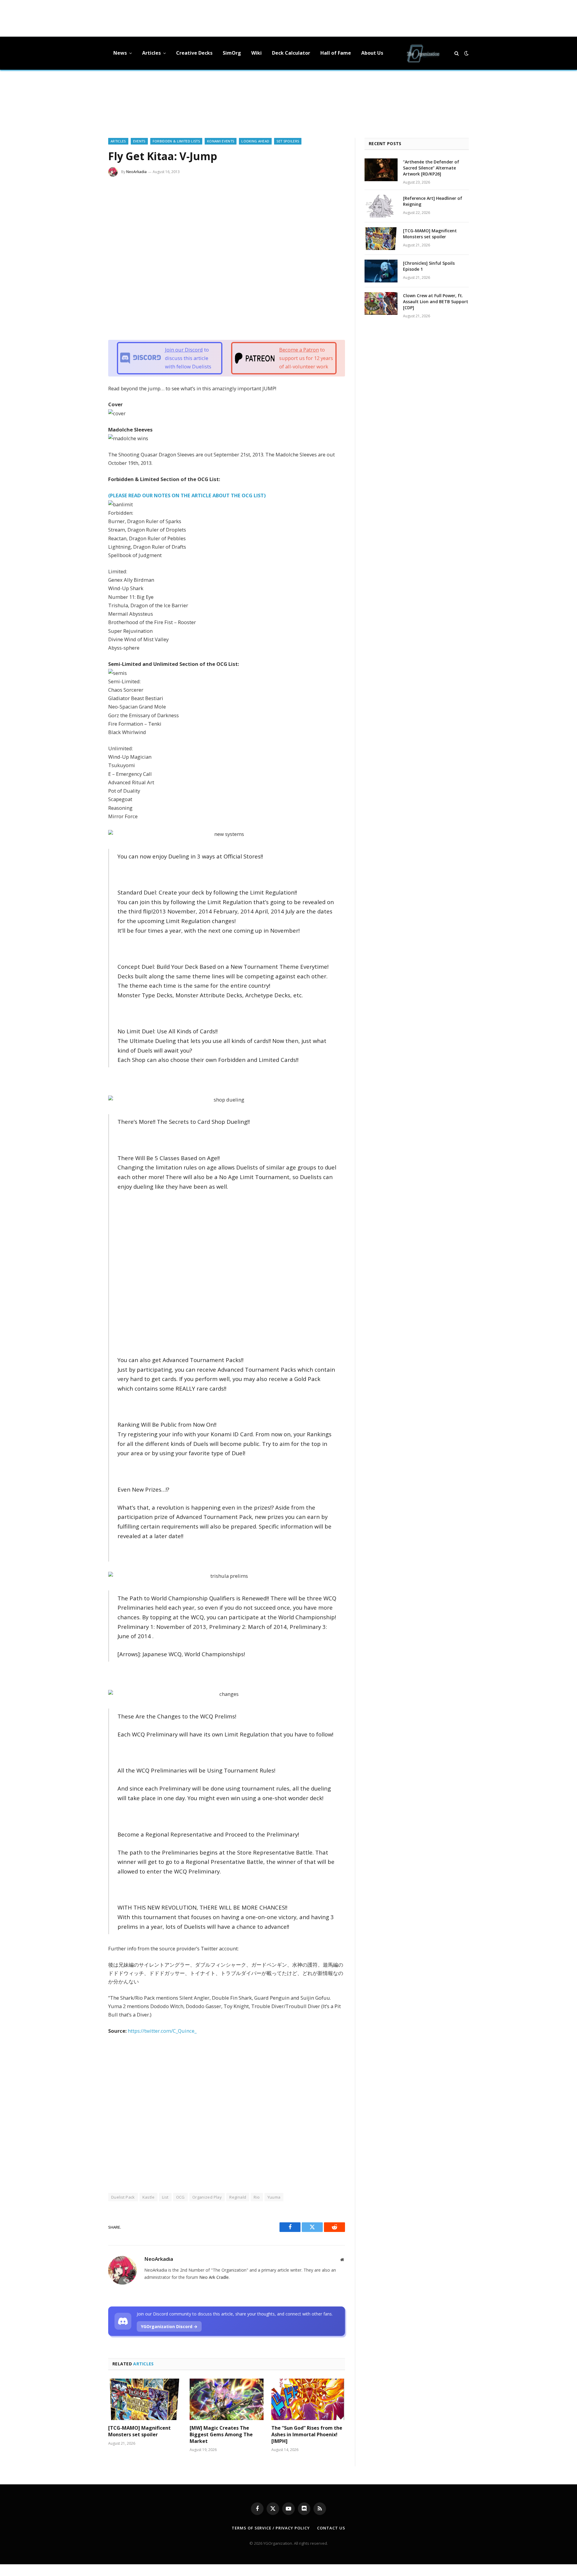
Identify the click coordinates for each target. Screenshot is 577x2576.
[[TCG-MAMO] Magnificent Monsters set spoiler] (145, 2399)
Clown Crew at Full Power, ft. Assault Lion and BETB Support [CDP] (436, 302)
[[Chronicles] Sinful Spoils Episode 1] (381, 271)
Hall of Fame (336, 53)
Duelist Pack (123, 2197)
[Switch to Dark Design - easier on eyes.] (466, 53)
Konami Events (221, 141)
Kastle (148, 2197)
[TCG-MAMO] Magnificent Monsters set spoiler (139, 2431)
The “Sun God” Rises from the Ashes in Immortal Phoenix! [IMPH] (307, 2435)
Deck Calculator (291, 53)
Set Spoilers (288, 141)
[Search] (457, 53)
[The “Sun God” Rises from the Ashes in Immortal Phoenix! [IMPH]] (308, 2399)
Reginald (238, 2197)
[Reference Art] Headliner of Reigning (433, 201)
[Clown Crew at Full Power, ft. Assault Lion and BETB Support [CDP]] (381, 303)
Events (139, 141)
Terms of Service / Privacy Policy (271, 2528)
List (165, 2197)
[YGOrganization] (423, 53)
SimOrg (232, 53)
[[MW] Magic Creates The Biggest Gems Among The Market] (226, 2399)
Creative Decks (194, 53)
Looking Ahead (255, 141)
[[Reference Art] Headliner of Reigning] (381, 206)
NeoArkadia (136, 172)
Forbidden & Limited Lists (176, 141)
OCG (180, 2197)
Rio (257, 2197)
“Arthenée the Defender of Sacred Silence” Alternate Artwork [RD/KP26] (431, 168)
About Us (372, 53)
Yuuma (274, 2197)
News (120, 53)
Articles (151, 53)
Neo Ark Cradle (214, 2277)
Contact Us (331, 2528)
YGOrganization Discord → (169, 2326)
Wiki (256, 53)
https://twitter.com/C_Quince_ (162, 2031)
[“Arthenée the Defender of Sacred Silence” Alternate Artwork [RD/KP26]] (381, 170)
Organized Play (207, 2197)
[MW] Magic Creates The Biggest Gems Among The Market (221, 2435)
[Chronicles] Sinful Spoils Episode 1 (429, 266)
